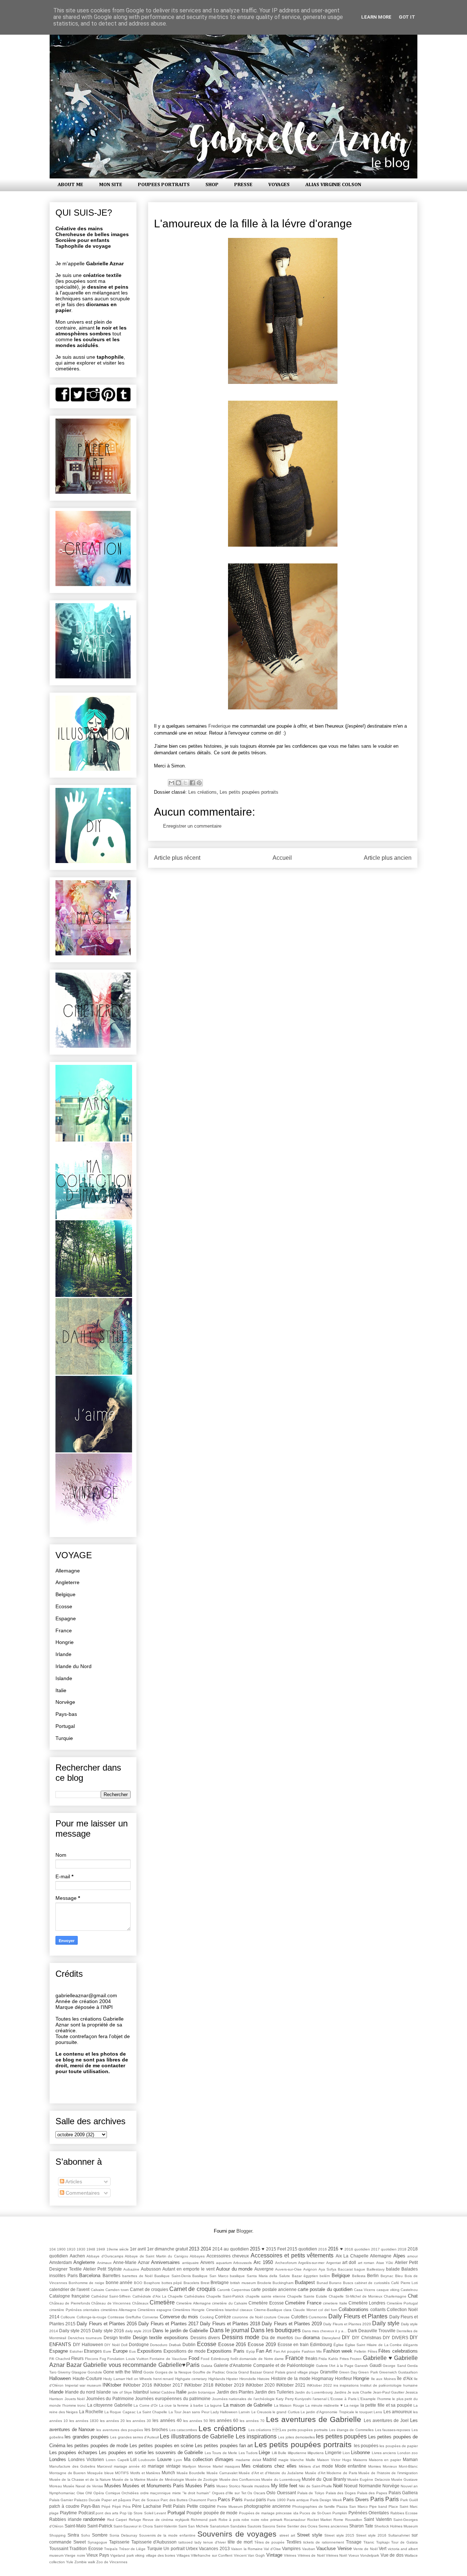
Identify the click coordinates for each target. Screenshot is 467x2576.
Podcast (86, 2513)
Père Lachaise (147, 2506)
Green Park (368, 2372)
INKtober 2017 (168, 2385)
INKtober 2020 (260, 2385)
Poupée (194, 2513)
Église (339, 2345)
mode (327, 2466)
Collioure (68, 2317)
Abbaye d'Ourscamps (105, 2256)
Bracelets (191, 2283)
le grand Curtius (286, 2412)
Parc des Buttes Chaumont (183, 2500)
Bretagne (220, 2282)
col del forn (328, 2310)
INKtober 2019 (229, 2385)
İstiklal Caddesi (163, 2392)
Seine (281, 2526)
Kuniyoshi (303, 2399)
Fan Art (264, 2351)
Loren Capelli (117, 2460)
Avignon (310, 2269)
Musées (113, 2486)
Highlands (217, 2379)
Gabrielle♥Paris (179, 2365)
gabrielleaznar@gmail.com (86, 1995)
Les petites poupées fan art (224, 2446)
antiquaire (190, 2263)
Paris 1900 (276, 2500)
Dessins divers (205, 2338)
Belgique (65, 1594)
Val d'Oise (272, 2549)
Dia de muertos (277, 2338)
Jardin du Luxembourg (314, 2392)
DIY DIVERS (395, 2338)
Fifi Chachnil (60, 2359)
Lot (133, 2459)
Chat (413, 2296)
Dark (352, 2331)
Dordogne (139, 2344)
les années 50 (196, 2421)
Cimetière (162, 2302)
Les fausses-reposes (393, 2430)
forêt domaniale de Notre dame (257, 2359)
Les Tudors (248, 2453)
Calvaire (98, 2290)
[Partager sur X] (185, 783)
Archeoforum (286, 2263)
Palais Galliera (403, 2493)
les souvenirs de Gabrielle (175, 2452)
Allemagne (68, 1571)
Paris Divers (356, 2500)
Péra (127, 2506)
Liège (264, 2452)
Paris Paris (385, 2499)
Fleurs (77, 2358)
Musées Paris (200, 2486)
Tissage (354, 2542)
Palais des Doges (341, 2493)
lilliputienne (297, 2453)
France (64, 1630)
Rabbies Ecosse (404, 2513)
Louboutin (147, 2460)
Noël (338, 2486)
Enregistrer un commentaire (192, 826)
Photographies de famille (314, 2506)
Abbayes (197, 2256)
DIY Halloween (88, 2344)
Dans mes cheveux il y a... (324, 2331)
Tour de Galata (404, 2542)
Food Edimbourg (215, 2359)
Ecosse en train (293, 2344)
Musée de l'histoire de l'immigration (388, 2473)
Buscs (348, 2283)
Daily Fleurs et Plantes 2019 (292, 2324)
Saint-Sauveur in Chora (133, 2526)
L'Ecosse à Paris (342, 2399)
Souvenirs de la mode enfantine (167, 2535)
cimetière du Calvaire (230, 2303)
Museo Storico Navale (235, 2486)
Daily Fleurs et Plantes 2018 (230, 2324)
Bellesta (359, 2276)
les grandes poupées (87, 2437)
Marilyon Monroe (197, 2466)
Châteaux (140, 2303)
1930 (81, 2249)
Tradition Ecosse (86, 2548)
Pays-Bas (90, 2506)
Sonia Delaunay (123, 2535)
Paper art (109, 2500)
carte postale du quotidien (325, 2289)
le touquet (364, 2412)
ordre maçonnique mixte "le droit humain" (175, 2493)
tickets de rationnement (324, 2542)
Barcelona (90, 2275)
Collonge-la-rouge (92, 2317)
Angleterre (67, 1582)
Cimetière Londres (367, 2303)
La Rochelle (91, 2412)
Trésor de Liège (132, 2549)
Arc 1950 (263, 2262)
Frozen (356, 2359)
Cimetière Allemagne (193, 2303)
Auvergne (264, 2269)
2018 (402, 2249)
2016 (323, 2249)
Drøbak (175, 2345)
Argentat (333, 2263)
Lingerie (333, 2452)
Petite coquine (201, 2506)
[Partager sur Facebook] (192, 783)
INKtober (112, 2385)
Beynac (387, 2276)
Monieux (390, 2466)
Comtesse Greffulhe (124, 2317)
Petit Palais (174, 2506)
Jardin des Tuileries (274, 2392)
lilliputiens (316, 2453)
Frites (344, 2359)
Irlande (63, 1654)
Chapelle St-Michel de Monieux (355, 2296)
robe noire (250, 2520)
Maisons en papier (385, 2460)
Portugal (65, 1726)
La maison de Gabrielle (248, 2405)
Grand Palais (274, 2372)
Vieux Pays (98, 2555)
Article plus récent (177, 858)
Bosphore (152, 2283)
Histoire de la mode (291, 2378)
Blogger (244, 2231)
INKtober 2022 (319, 2385)
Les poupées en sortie (122, 2452)
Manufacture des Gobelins (72, 2466)
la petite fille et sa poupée (386, 2405)
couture (270, 2317)
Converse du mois (179, 2317)
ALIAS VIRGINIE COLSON (333, 185)
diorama (311, 2338)
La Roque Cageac (120, 2412)
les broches (156, 2429)
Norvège (65, 1702)
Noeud (351, 2486)
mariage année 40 (130, 2466)
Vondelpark (370, 2555)
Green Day (348, 2372)
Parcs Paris (230, 2500)
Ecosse (64, 1606)
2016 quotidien (357, 2249)
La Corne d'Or (146, 2405)
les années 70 (252, 2421)
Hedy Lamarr (114, 2379)
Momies (375, 2466)
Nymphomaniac (62, 2493)
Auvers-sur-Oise (288, 2269)
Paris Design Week (326, 2500)
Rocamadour (295, 2520)
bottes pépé (172, 2283)
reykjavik (182, 2520)
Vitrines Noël (336, 2555)
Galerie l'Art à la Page (335, 2366)
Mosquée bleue (101, 2473)
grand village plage (302, 2372)
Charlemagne (395, 2296)
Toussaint (59, 2548)
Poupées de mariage (257, 2513)
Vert (383, 2548)
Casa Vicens (364, 2290)
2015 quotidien (302, 2249)
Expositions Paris (226, 2351)
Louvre (164, 2459)
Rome (338, 2520)
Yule (70, 2562)
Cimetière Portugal (402, 2303)
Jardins (340, 2392)
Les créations (202, 792)
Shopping (57, 2535)
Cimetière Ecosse (266, 2303)
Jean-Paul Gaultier (389, 2392)
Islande (64, 1678)
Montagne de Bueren (67, 2473)
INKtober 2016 (138, 2385)
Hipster (232, 2379)
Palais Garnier (61, 2500)
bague (360, 2269)
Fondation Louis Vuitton (128, 2359)
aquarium (224, 2263)
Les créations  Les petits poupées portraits (288, 2430)
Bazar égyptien (305, 2276)
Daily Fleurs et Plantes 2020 (347, 2324)
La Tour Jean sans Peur (189, 2412)
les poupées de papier (399, 2446)
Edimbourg (321, 2344)
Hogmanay (323, 2378)
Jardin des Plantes (235, 2392)
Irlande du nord (80, 2392)
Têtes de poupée (270, 2542)
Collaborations (354, 2309)
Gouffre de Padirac (209, 2372)
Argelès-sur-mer (311, 2263)
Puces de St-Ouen (315, 2513)
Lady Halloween (224, 2412)
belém (325, 2276)
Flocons (92, 2359)
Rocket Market (320, 2520)
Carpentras (241, 2290)
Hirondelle (248, 2379)
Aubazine (131, 2269)
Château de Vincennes (111, 2303)
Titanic (369, 2542)
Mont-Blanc (408, 2466)
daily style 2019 (138, 2331)
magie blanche (291, 2460)
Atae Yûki (385, 2263)
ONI (89, 2493)
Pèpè (117, 2506)
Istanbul (141, 2392)
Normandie (370, 2486)
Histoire (263, 2379)
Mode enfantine (351, 2466)
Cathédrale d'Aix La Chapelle (158, 2296)
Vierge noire (75, 2555)
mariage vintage (164, 2466)
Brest (205, 2283)
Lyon (178, 2460)
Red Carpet (117, 2520)
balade (393, 2269)
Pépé (106, 2506)
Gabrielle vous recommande (120, 2365)
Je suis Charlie (360, 2392)
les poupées (366, 2446)
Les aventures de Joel (386, 2420)
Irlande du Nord (74, 1666)
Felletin (360, 2351)
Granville (329, 2372)
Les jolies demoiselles (296, 2437)
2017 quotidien (384, 2249)
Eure (107, 2351)
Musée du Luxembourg (281, 2479)
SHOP (212, 185)
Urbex (192, 2548)
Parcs (212, 2500)
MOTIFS (122, 2473)
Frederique (219, 726)
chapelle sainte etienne (266, 2296)
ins (336, 2385)
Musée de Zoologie (202, 2479)
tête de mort (240, 2542)
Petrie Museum (230, 2506)
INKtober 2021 (291, 2385)
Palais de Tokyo (311, 2493)
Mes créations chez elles (269, 2466)
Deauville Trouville (377, 2331)
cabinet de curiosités (372, 2283)
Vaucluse (326, 2548)
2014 (206, 2249)
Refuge (135, 2520)
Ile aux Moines (383, 2379)
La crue (166, 2405)
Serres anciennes (333, 2526)
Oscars (259, 2493)
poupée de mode (221, 2513)
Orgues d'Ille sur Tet (229, 2493)
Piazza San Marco (352, 2506)
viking (140, 2555)
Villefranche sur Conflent (212, 2555)
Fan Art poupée (287, 2351)
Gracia (232, 2372)
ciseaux (246, 2310)
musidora (262, 2486)
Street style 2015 (339, 2535)
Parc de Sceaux (146, 2500)
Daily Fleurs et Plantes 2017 (168, 2324)
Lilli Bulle (279, 2453)
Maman (410, 2459)
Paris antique (298, 2500)
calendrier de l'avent (69, 2289)
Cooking (207, 2317)
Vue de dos (392, 2555)
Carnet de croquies (149, 2289)
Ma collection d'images (209, 2459)
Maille (310, 2460)
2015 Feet (276, 2249)
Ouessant (286, 2493)
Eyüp (251, 2351)
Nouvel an (409, 2486)
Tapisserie (119, 2542)
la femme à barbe (188, 2405)
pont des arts (107, 2513)
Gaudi (376, 2365)
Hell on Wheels (139, 2379)
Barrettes (111, 2275)
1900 (61, 2249)
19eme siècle (118, 2249)
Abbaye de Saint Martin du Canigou (157, 2256)
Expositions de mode (184, 2351)
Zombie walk (85, 2562)
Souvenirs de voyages (237, 2534)
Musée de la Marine (129, 2479)
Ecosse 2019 (262, 2344)
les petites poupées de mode (97, 2446)
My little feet (284, 2486)
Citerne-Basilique (268, 2310)
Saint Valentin (378, 2519)
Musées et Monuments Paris (153, 2486)
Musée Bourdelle (191, 2473)
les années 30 (139, 2421)
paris (261, 2500)
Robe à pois (229, 2520)
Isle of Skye (122, 2392)
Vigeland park (122, 2555)
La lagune (213, 2405)
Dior (298, 2338)
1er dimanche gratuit (167, 2249)
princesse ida (287, 2513)
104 (53, 2249)
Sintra (73, 2535)
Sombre (100, 2535)
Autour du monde (234, 2269)
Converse (150, 2317)
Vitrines (290, 2555)
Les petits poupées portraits (249, 792)
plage (54, 2513)
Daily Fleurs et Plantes (358, 2316)
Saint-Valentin (166, 2526)
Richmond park (204, 2520)
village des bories (161, 2555)
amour (412, 2256)
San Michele (198, 2526)
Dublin (189, 2344)
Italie (61, 1690)
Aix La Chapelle (352, 2256)
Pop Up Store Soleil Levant (143, 2513)
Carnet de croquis (192, 2289)
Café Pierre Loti (404, 2283)
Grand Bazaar (250, 2372)
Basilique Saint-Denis (173, 2276)
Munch (168, 2473)
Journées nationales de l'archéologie (243, 2399)
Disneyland (331, 2338)
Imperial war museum (83, 2385)
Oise (80, 2493)
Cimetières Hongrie (189, 2310)
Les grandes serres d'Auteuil (134, 2437)
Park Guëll (409, 2500)
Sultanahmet (399, 2535)
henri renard (164, 2379)
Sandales (238, 2526)
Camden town (117, 2290)
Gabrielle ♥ (378, 2358)
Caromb (224, 2290)
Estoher (76, 2351)
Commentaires (82, 2193)
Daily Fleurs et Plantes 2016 (107, 2324)
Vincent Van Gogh (250, 2555)
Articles (73, 2182)
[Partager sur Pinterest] (199, 783)
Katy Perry (285, 2399)
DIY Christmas (367, 2338)
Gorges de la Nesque (173, 2372)
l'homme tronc (74, 2405)
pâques (125, 2500)
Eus (132, 2351)
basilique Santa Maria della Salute (260, 2276)
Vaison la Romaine (247, 2549)
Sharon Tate (361, 2526)
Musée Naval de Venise (83, 2486)
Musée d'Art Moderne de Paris (331, 2473)
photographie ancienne (267, 2506)
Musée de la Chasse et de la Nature (80, 2479)
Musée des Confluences (240, 2479)
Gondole (95, 2372)
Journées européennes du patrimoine (173, 2398)
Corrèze (223, 2317)
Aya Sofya (327, 2269)
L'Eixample (367, 2399)
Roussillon (354, 2520)
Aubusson (151, 2269)
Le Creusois (261, 2412)
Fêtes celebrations (398, 2351)
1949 (101, 2249)
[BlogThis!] (178, 783)
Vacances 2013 (214, 2548)
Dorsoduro (159, 2345)
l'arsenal (320, 2399)
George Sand (394, 2366)
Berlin (373, 2275)
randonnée (94, 2519)
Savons (269, 2526)
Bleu (399, 2276)
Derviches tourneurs (85, 2338)
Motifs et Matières (145, 2473)
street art (287, 2535)
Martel (218, 2466)
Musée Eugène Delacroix (369, 2479)
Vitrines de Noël (311, 2555)
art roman (366, 2263)
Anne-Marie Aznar (131, 2262)
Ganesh (361, 2366)
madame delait (248, 2460)
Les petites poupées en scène (161, 2446)
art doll (349, 2262)
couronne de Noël (247, 2317)
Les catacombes (183, 2430)
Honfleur (344, 2378)
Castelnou (409, 2290)
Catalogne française (70, 2296)
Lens (378, 2412)
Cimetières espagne (155, 2310)
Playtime (68, 2513)
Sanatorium (219, 2526)
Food (194, 2358)
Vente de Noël (365, 2549)
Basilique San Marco (210, 2276)
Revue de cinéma (158, 2520)
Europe (120, 2351)
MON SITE (111, 185)
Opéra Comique (107, 2493)
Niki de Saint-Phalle (315, 2486)
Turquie (64, 1738)
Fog (103, 2359)
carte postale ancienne (274, 2289)
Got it (407, 17)
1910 (71, 2249)
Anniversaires (165, 2262)
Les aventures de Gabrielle (314, 2419)
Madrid (270, 2459)
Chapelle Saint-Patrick (225, 2296)
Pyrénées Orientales (369, 2513)
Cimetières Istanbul (222, 2310)
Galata (207, 2366)
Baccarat (345, 2269)
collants (378, 2309)
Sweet (80, 2542)
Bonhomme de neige (86, 2283)
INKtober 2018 (199, 2385)
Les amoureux (398, 2412)
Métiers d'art (309, 2466)
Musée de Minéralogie (165, 2479)
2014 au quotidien (230, 2249)
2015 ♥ (257, 2249)
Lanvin (244, 2412)
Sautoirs (254, 2526)
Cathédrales (194, 2296)
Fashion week (338, 2351)
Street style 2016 (371, 2535)
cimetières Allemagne (119, 2310)
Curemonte (318, 2317)
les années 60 (224, 2420)
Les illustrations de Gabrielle (197, 2436)
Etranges (93, 2351)
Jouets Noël (75, 2399)
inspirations (349, 2385)
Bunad (322, 2283)
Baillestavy (376, 2269)
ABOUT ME (70, 185)
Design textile (117, 2338)
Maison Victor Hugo (334, 2460)
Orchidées (130, 2493)
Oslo (271, 2493)
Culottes (299, 2317)
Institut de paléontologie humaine (389, 2385)
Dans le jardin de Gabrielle (180, 2331)
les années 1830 (84, 2421)
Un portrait (174, 2548)
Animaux (104, 2263)
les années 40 (167, 2420)
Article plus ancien (388, 858)
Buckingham (283, 2283)
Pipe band (378, 2506)
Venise (345, 2548)
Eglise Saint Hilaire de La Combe (374, 2345)
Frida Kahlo (328, 2359)
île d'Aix (405, 2378)
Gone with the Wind (123, 2372)
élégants (410, 2345)
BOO (138, 2283)
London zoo (408, 2453)
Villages (183, 2555)
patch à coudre (64, 2506)
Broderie (264, 2283)
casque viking (388, 2290)
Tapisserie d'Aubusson (154, 2542)
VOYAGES (279, 185)
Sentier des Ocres (302, 2526)
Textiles (294, 2542)
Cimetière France (303, 2303)
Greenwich (388, 2372)
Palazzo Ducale (87, 2500)
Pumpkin (340, 2513)
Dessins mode (241, 2337)
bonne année (119, 2282)
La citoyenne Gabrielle (110, 2405)
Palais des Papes (372, 2493)
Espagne (66, 1618)
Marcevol (105, 2466)
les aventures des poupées (120, 2430)
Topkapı (383, 2542)
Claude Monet (305, 2310)
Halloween (60, 2378)
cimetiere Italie (335, 2303)
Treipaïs (111, 2549)
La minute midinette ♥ (324, 2405)
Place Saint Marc (403, 2506)
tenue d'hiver (215, 2542)
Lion (346, 2453)
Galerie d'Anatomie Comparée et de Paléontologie (264, 2365)
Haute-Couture (87, 2378)
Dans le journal (229, 2330)
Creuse (284, 2317)
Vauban (309, 2549)
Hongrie (65, 1642)
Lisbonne (360, 2452)
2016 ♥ (335, 2249)
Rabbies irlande (65, 2519)
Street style (310, 2535)
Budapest (305, 2282)
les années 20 (112, 2421)
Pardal (250, 2500)
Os (250, 2493)
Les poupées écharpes (73, 2452)
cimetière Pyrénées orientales (74, 2310)
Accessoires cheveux (228, 2256)
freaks (311, 2358)
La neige (352, 2405)
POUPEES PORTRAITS (164, 185)
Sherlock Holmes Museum (396, 2526)
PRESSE (243, 185)
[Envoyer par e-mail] (171, 783)
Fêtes (373, 2351)
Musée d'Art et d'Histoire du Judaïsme (271, 2473)
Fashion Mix (312, 2351)
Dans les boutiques (276, 2330)
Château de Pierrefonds (70, 2303)
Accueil (282, 858)
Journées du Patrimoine (110, 2398)
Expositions (150, 2351)
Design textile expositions (161, 2338)
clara (287, 2310)
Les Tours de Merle (221, 2453)
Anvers (207, 2262)
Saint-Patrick (100, 2526)
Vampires (291, 2548)
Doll (124, 2345)
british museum (243, 2283)
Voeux (354, 2555)
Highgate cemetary (191, 2379)
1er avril (138, 2249)
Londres (58, 2459)
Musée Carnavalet (222, 2473)
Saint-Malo (75, 2526)
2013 (194, 2249)
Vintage (274, 2555)
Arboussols (242, 2263)
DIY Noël (112, 2345)
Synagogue (97, 2542)
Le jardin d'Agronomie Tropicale (327, 2412)
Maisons (360, 2460)
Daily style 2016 (108, 2331)
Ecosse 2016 (232, 2344)
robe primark (272, 2520)
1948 (91, 2249)
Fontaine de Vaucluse (168, 2359)
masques (232, 2466)
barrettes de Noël (137, 2276)
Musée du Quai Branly (324, 2479)
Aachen (77, 2256)
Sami (183, 2526)
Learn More (376, 17)
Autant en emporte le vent (188, 2269)
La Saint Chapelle (152, 2412)
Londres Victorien (86, 2459)
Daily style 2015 (75, 2331)
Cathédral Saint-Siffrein (111, 2296)
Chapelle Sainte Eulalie (307, 2296)
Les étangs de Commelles (351, 2430)
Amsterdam (61, 2262)
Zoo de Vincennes (112, 2562)
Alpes (399, 2256)
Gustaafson (408, 2372)
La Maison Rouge (289, 2405)
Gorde (149, 2372)
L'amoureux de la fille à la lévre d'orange (253, 224)
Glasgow (79, 2372)
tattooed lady (190, 2542)
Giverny (64, 2372)
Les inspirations (256, 2436)
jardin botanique (202, 2392)
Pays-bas (66, 1714)
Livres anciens (384, 2453)
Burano (335, 2283)
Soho (86, 2535)
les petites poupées (341, 2436)
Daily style (386, 2323)
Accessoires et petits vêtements (292, 2255)
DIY (346, 2338)
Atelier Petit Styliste (103, 2269)
